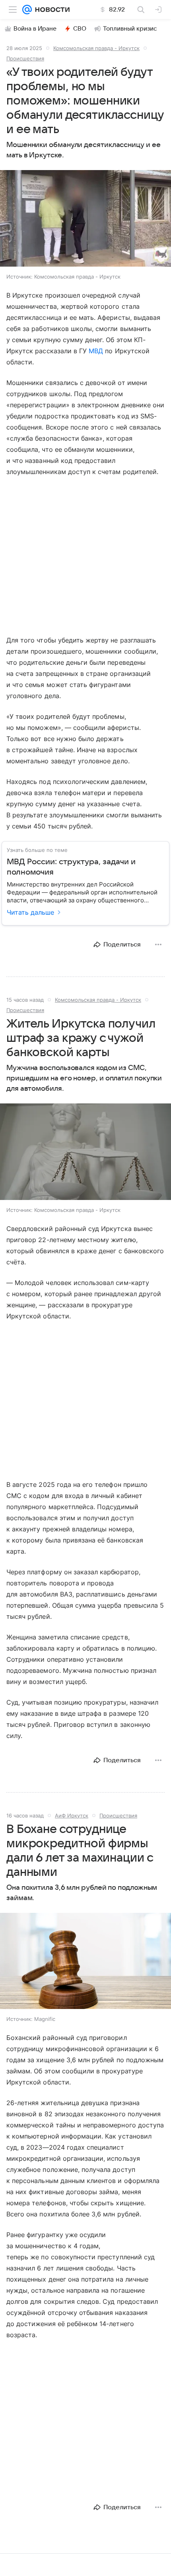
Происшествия (25, 58)
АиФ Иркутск (72, 1815)
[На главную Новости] (51, 10)
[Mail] (27, 10)
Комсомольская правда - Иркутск (96, 48)
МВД (96, 351)
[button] (85, 219)
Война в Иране (35, 29)
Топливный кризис (130, 29)
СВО (80, 29)
